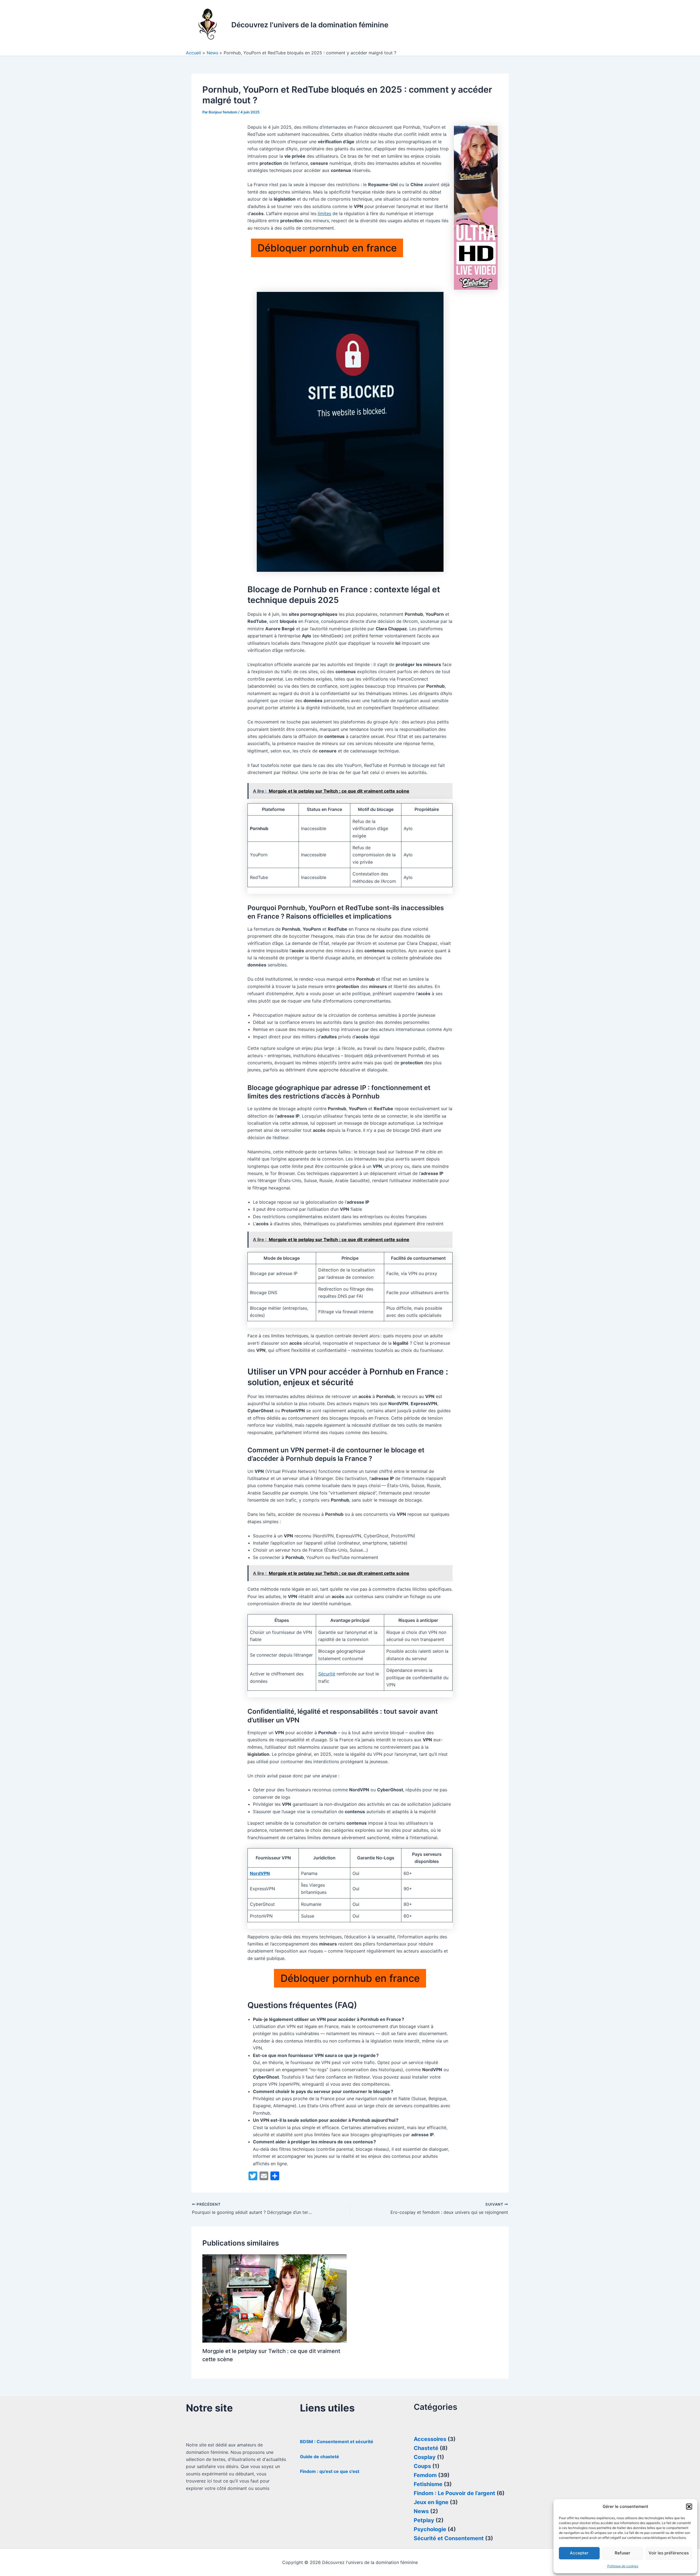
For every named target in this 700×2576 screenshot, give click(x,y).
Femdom (425, 2475)
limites (324, 213)
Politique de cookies (623, 2566)
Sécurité (327, 1674)
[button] (689, 2507)
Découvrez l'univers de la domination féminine (310, 25)
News (421, 2511)
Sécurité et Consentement (449, 2538)
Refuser (622, 2553)
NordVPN (260, 1873)
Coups (422, 2466)
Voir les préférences (669, 2553)
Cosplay (425, 2457)
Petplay (424, 2520)
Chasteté (426, 2448)
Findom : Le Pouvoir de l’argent (454, 2493)
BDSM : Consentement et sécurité (337, 2442)
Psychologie (430, 2529)
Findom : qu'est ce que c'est (330, 2471)
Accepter (579, 2553)
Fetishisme (428, 2484)
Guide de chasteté (320, 2457)
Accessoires (430, 2439)
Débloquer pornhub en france (327, 248)
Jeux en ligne (431, 2502)
